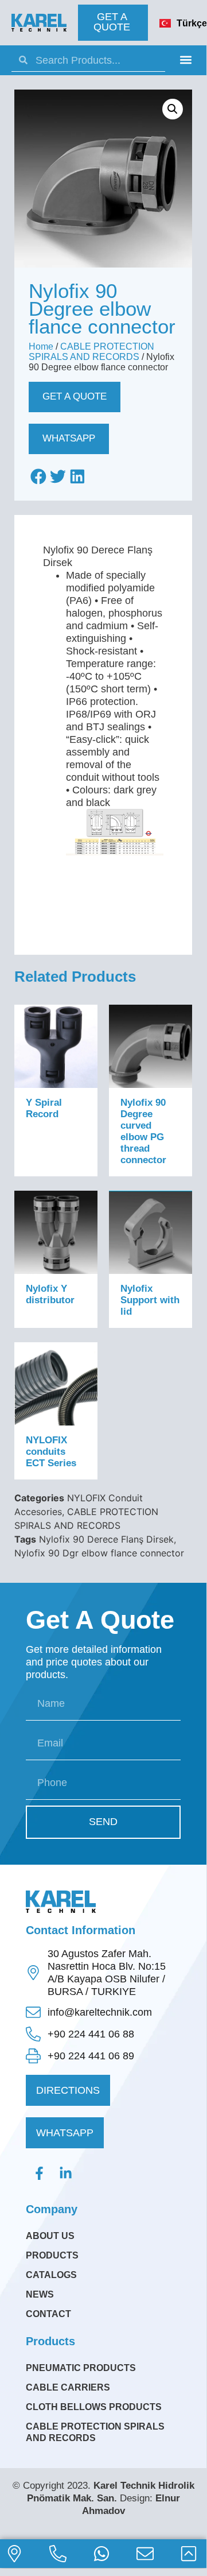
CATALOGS (51, 2275)
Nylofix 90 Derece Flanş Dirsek (106, 1539)
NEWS (40, 2294)
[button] (185, 59)
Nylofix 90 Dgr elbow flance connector (99, 1553)
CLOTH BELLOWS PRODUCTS (94, 2407)
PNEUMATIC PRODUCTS (81, 2368)
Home (41, 346)
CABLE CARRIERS (68, 2387)
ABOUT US (50, 2236)
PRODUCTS (52, 2255)
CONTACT (48, 2314)
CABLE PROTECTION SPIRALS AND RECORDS (91, 352)
